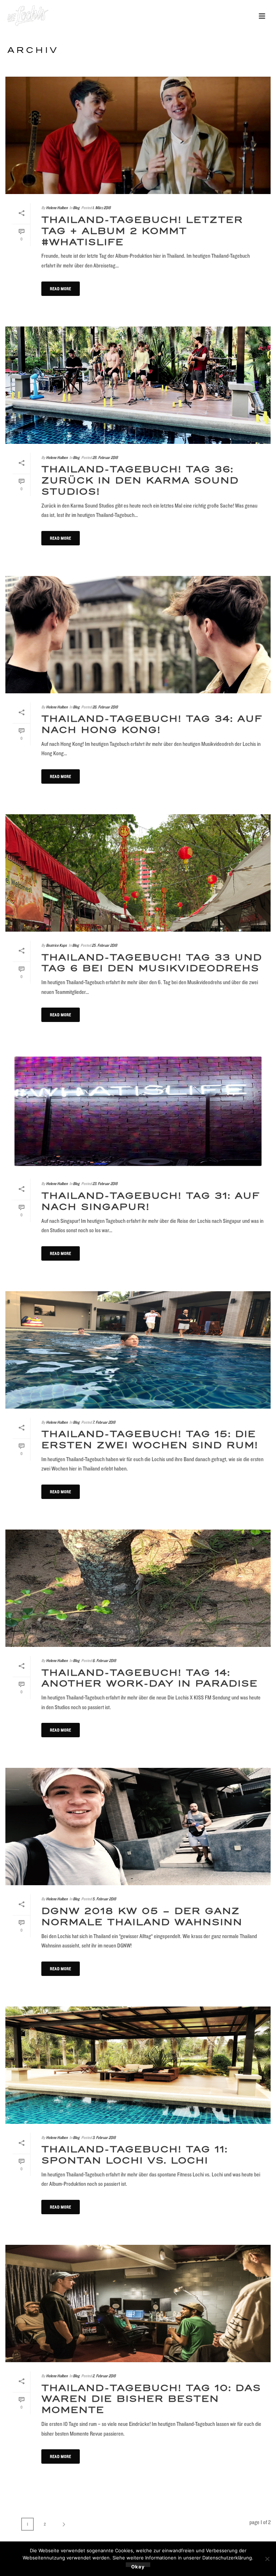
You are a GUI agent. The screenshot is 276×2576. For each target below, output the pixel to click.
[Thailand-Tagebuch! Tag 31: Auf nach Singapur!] (138, 1111)
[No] (267, 2559)
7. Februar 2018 (104, 1422)
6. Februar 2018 (104, 1660)
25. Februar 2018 (104, 945)
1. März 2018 (102, 208)
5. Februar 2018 (104, 1899)
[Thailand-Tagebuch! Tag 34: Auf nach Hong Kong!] (138, 635)
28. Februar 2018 (105, 457)
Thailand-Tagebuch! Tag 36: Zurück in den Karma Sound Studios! (140, 481)
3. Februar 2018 (104, 2137)
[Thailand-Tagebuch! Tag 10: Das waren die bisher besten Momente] (138, 2303)
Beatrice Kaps (56, 945)
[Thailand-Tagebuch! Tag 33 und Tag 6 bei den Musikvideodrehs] (138, 873)
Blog (76, 208)
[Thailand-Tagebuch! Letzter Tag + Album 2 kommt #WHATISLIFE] (138, 135)
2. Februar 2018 (104, 2376)
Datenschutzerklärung (227, 2558)
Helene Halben (57, 208)
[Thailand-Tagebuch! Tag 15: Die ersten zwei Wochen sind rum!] (138, 1350)
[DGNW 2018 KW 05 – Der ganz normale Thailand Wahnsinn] (138, 1827)
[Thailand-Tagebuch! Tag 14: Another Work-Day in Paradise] (138, 1588)
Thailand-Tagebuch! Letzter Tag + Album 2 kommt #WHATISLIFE (142, 231)
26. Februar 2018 (105, 707)
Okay (138, 2565)
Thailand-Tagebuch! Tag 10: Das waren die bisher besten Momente (151, 2399)
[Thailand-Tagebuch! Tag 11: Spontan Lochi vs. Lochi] (138, 2065)
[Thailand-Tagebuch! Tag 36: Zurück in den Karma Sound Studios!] (138, 385)
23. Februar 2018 (105, 1183)
